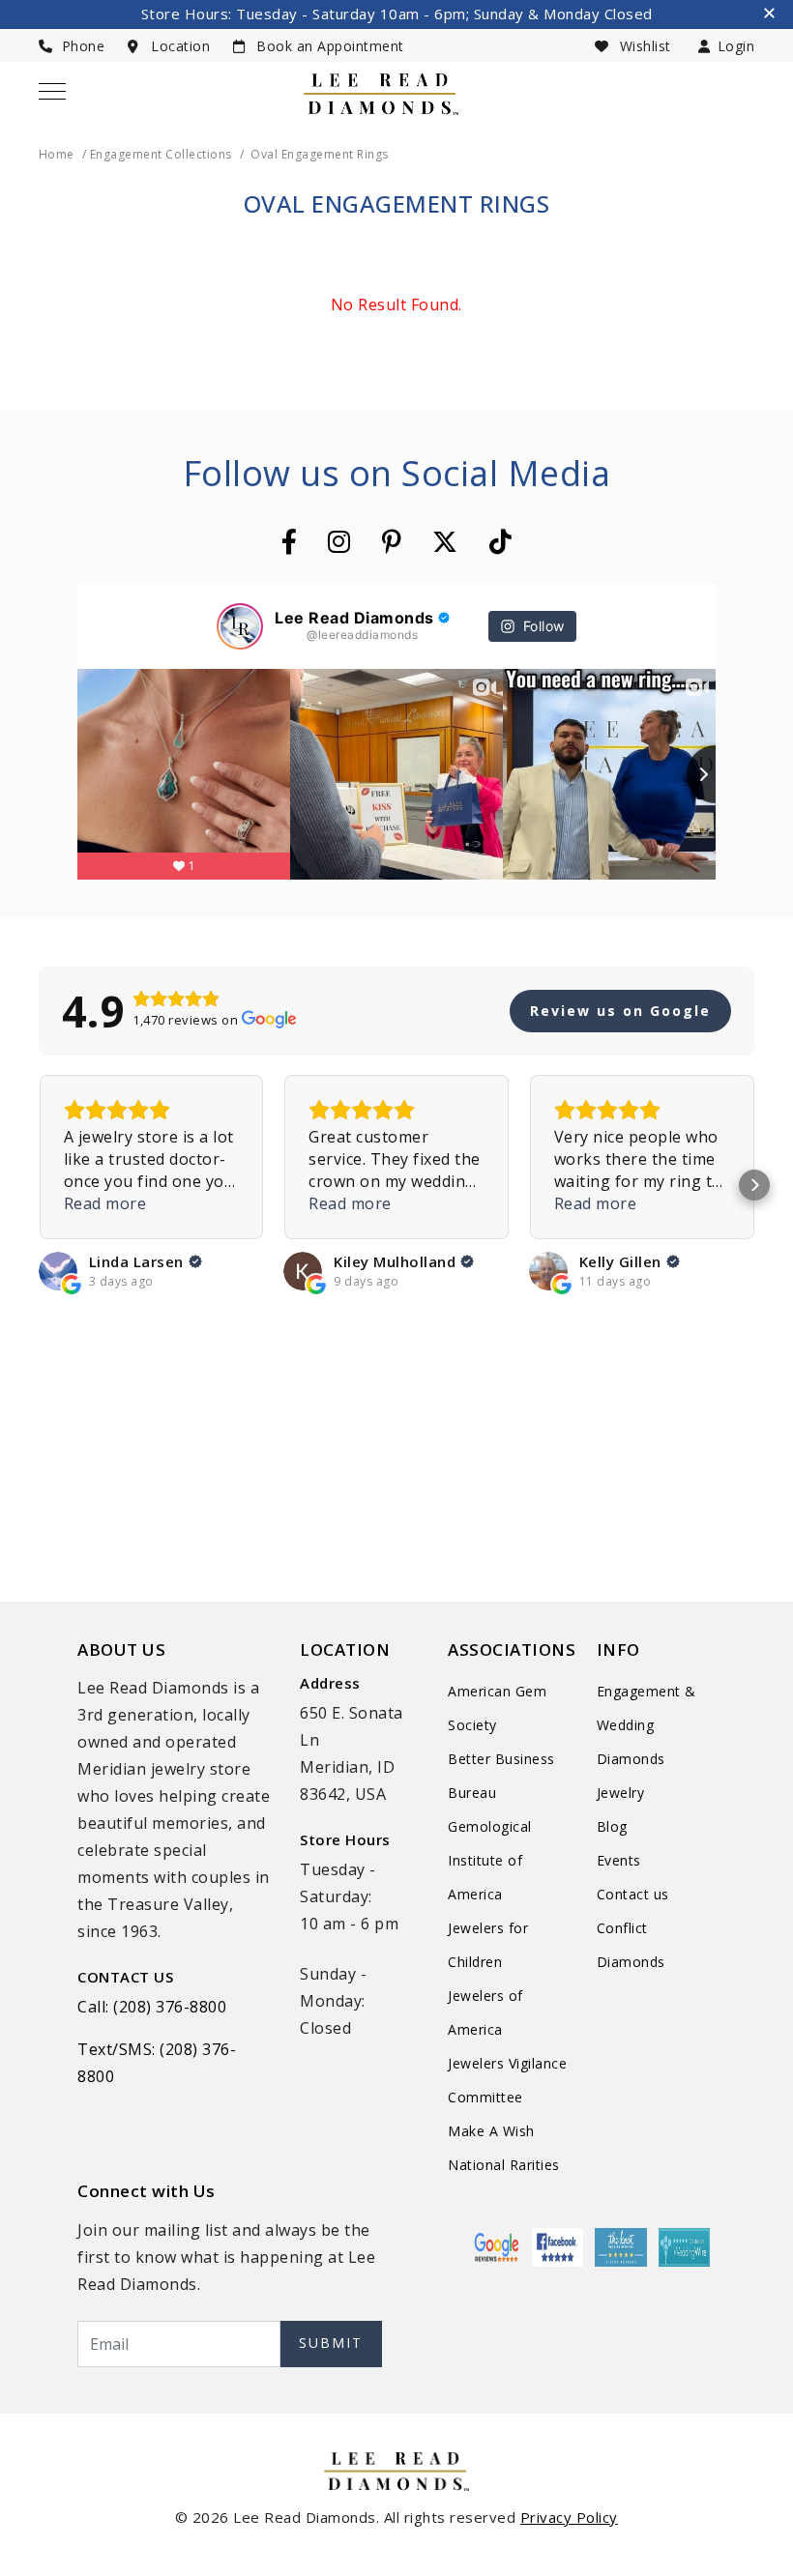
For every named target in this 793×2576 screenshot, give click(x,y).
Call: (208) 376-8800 (152, 2007)
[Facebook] (290, 541)
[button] (39, 1185)
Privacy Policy (569, 2517)
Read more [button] (105, 1203)
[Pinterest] (392, 541)
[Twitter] (445, 541)
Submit (331, 2343)
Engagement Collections (161, 154)
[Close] (771, 15)
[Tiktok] (501, 541)
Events (619, 1860)
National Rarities (504, 2165)
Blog (612, 1826)
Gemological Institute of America (490, 1860)
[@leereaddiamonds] (240, 626)
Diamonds (631, 1759)
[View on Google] (58, 1271)
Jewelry (621, 1793)
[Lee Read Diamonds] (381, 94)
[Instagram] (339, 541)
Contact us (633, 1894)
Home (57, 154)
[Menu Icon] (52, 91)
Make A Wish (491, 2131)
